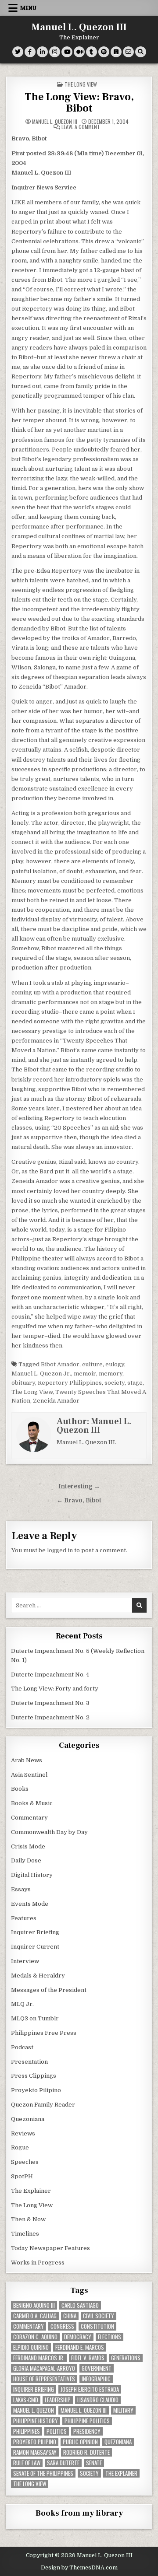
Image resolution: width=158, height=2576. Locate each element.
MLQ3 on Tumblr (35, 2018)
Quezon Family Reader (43, 2105)
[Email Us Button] (128, 52)
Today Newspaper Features (50, 2248)
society (115, 1383)
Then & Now (28, 2219)
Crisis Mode (28, 1846)
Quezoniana (28, 2119)
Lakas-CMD (26, 2400)
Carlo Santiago (80, 2305)
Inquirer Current (35, 1947)
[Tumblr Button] (92, 52)
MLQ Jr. (22, 2004)
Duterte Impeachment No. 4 (50, 1675)
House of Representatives (44, 2379)
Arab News (27, 1760)
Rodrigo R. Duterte (86, 2452)
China (70, 2316)
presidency (87, 2431)
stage (135, 1383)
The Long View (81, 84)
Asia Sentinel (29, 1775)
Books (20, 1789)
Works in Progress (38, 2263)
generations (126, 2358)
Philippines (27, 2431)
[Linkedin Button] (42, 52)
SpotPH (22, 2176)
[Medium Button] (79, 52)
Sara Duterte (63, 2463)
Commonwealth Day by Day (49, 1832)
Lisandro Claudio (98, 2400)
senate (94, 2463)
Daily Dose (26, 1860)
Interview (25, 1961)
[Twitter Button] (18, 52)
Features (24, 1918)
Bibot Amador (60, 1364)
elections (110, 2337)
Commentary (29, 1818)
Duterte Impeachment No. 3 (50, 1703)
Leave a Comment (81, 127)
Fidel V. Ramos (88, 2358)
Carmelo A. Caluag (35, 2316)
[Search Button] (141, 52)
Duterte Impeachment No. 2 (50, 1717)
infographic (96, 2379)
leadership (58, 2400)
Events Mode (30, 1904)
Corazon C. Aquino (35, 2337)
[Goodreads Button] (116, 52)
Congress (62, 2326)
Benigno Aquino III (34, 2305)
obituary (23, 1383)
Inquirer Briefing (35, 1932)
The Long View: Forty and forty (55, 1689)
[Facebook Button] (30, 52)
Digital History (32, 1875)
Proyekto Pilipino (36, 2090)
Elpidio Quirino (31, 2347)
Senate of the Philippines (43, 2473)
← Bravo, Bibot (79, 1500)
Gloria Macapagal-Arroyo (44, 2368)
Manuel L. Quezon (34, 2410)
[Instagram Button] (55, 52)
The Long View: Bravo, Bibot (79, 103)
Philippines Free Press (44, 2033)
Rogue (20, 2147)
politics (57, 2431)
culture (92, 1364)
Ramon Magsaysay (35, 2452)
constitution (97, 2326)
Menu (28, 8)
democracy (78, 2337)
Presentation (29, 2062)
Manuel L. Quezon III (79, 27)
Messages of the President (49, 1990)
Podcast (22, 2047)
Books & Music (32, 1803)
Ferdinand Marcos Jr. (39, 2358)
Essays (21, 1889)
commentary (29, 2326)
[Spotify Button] (104, 52)
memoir (85, 1374)
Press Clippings (34, 2076)
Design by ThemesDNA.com (79, 2568)
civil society (99, 2316)
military (123, 2410)
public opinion (80, 2442)
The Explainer (31, 2191)
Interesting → (79, 1486)
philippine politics (87, 2421)
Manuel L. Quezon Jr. (41, 1374)
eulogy (115, 1364)
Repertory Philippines (70, 1383)
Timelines (25, 2234)
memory (111, 1374)
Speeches (25, 2162)
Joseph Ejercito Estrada (90, 2389)
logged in (60, 1550)
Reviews (23, 2133)
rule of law (27, 2463)
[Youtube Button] (67, 52)
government (97, 2368)
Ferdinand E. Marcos (80, 2347)
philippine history (36, 2421)
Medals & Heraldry (38, 1976)
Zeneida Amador (56, 1401)
